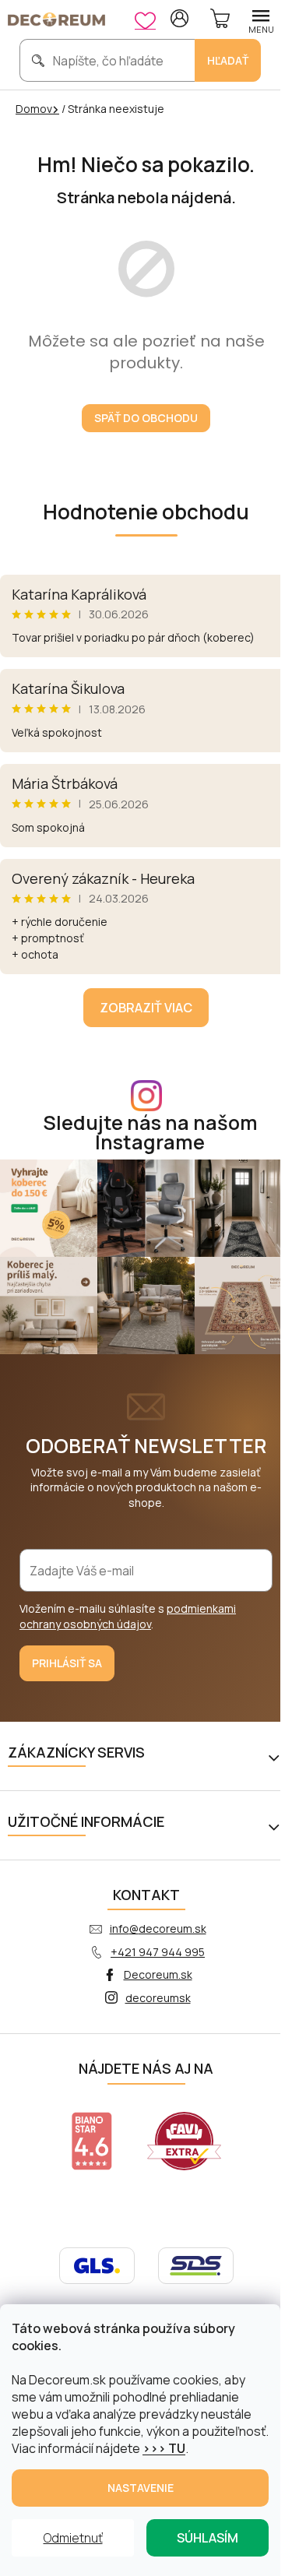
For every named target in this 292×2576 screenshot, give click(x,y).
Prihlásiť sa (67, 1663)
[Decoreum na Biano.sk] (92, 2141)
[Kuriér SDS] (196, 2264)
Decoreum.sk (158, 1974)
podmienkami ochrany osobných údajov (128, 1616)
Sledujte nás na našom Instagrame (150, 1132)
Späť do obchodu (146, 418)
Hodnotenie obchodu (146, 512)
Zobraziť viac (146, 1008)
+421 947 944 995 (158, 1952)
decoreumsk (158, 1998)
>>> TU (164, 2448)
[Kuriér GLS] (97, 2264)
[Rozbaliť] (276, 1756)
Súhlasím (208, 2538)
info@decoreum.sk (158, 1928)
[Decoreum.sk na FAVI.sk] (184, 2141)
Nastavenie (141, 2488)
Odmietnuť (73, 2538)
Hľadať (228, 60)
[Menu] (261, 19)
